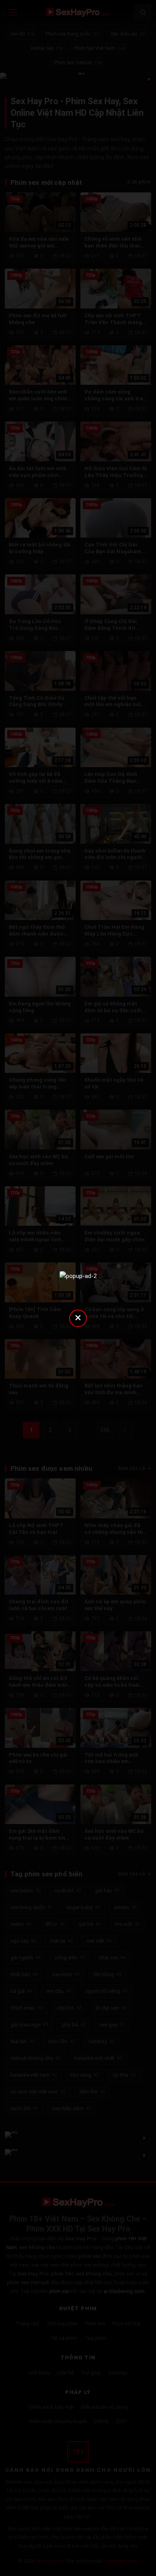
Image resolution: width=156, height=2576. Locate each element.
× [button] (78, 1317)
